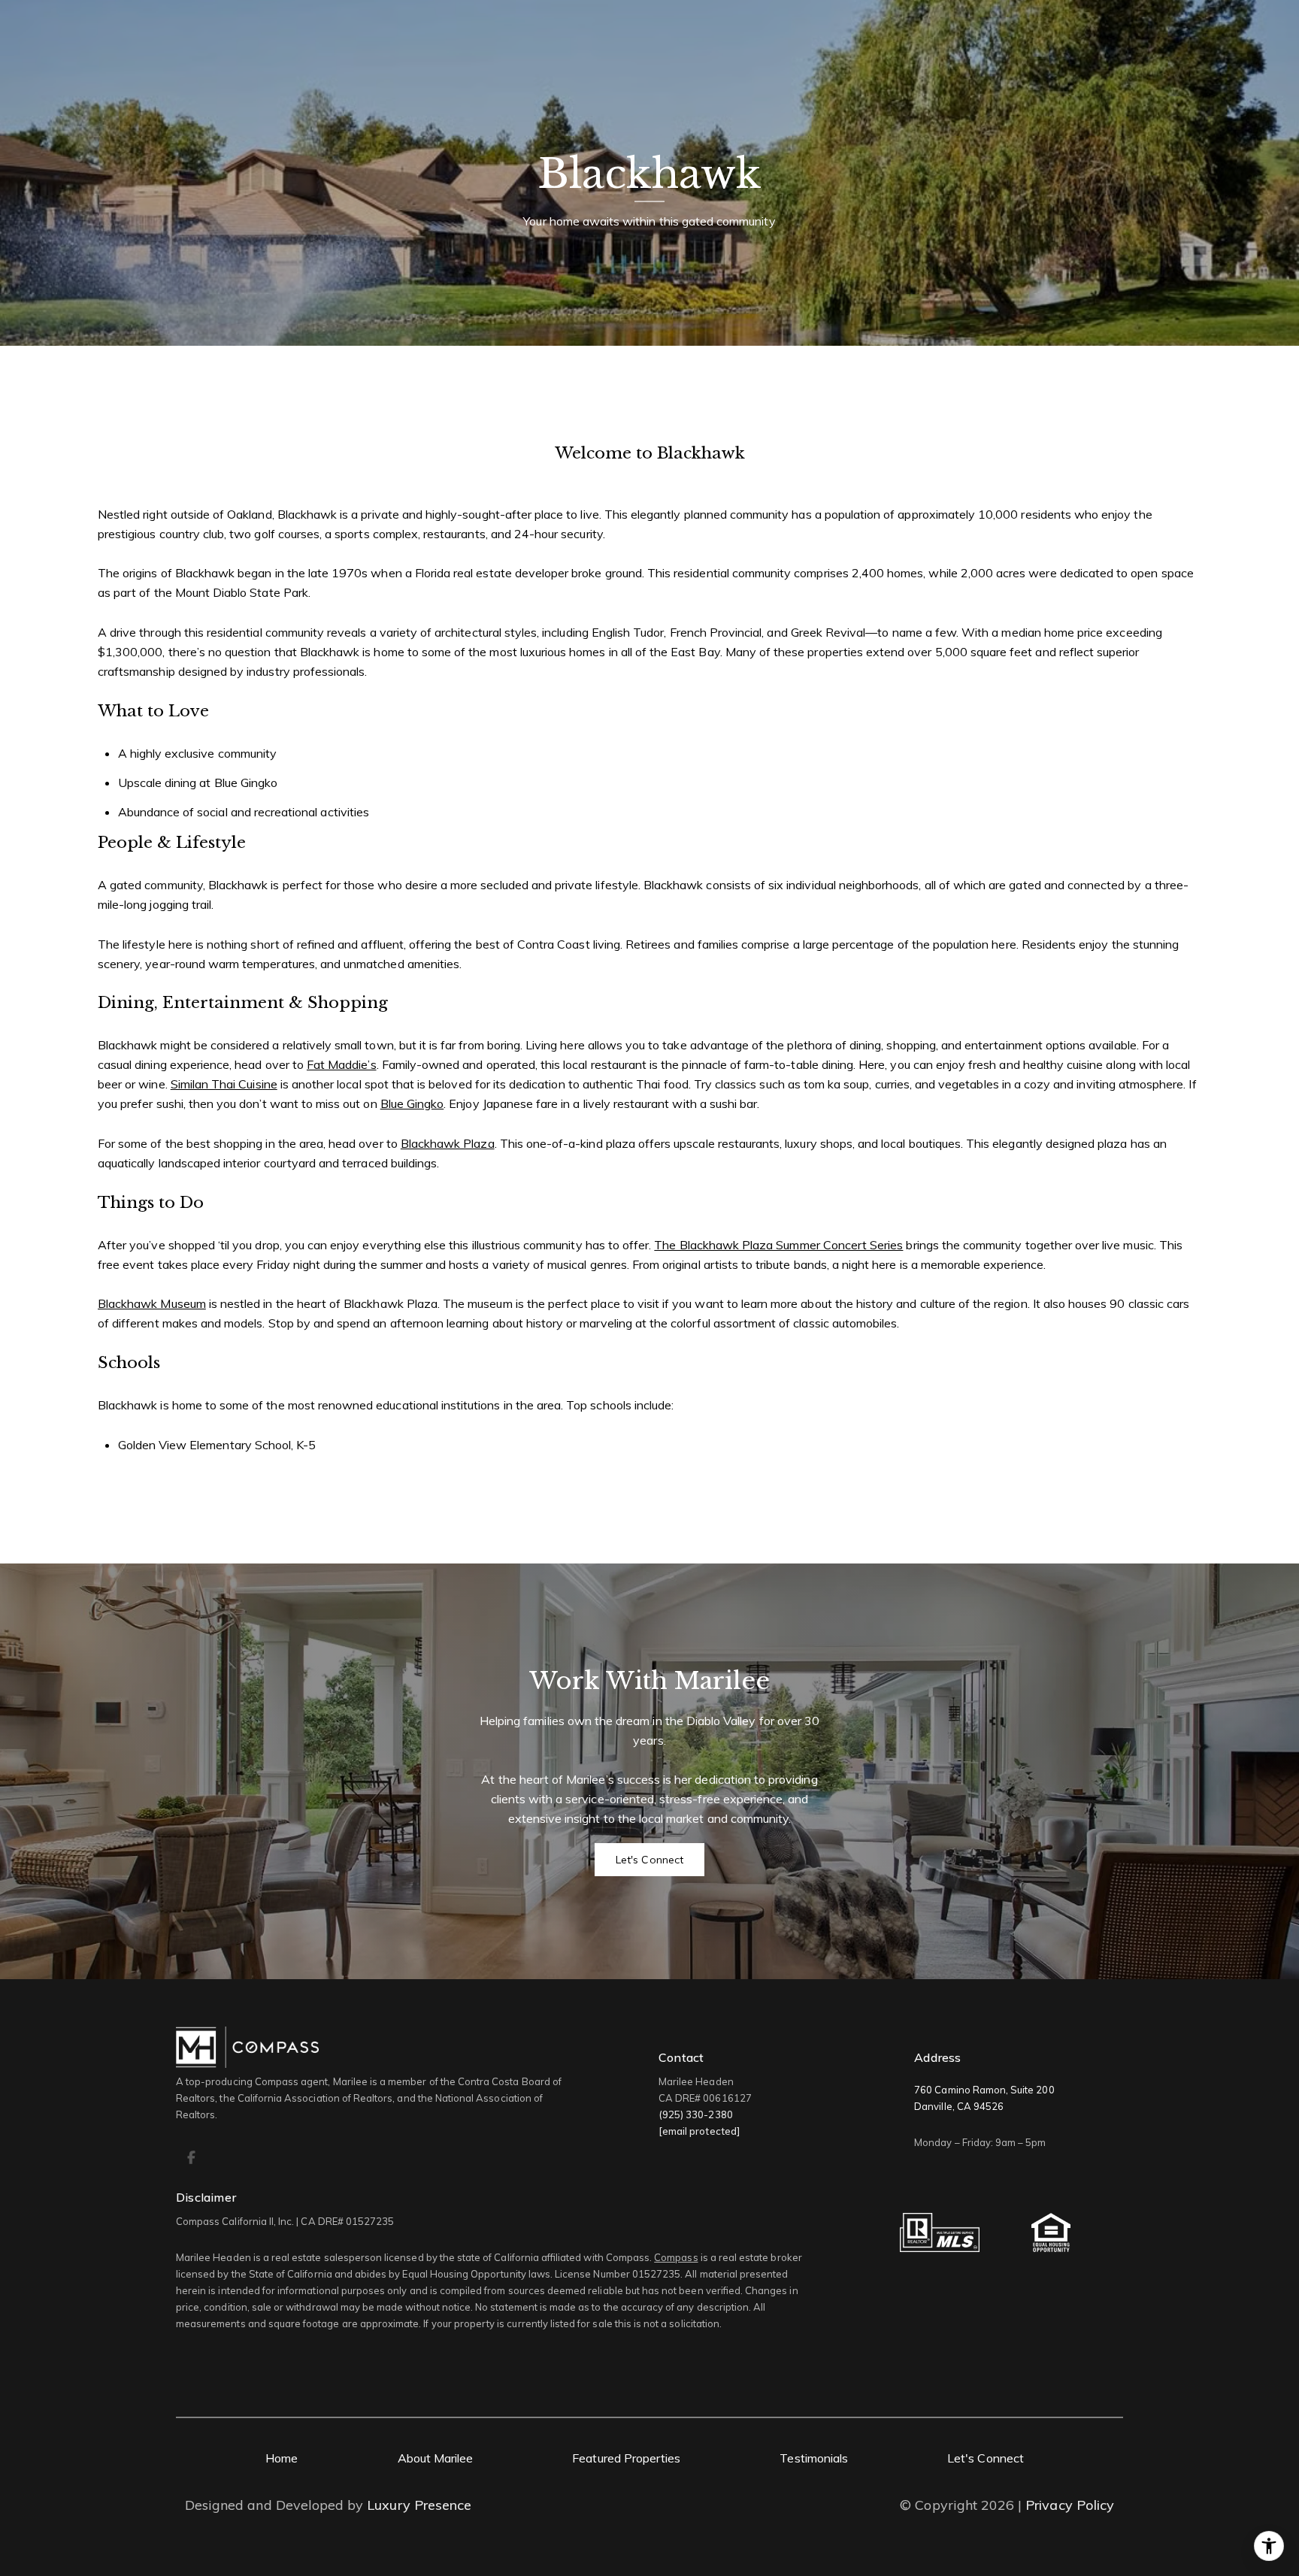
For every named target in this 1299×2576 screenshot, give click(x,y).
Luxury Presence (419, 2505)
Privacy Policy (1070, 2505)
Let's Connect (986, 2458)
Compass (676, 2257)
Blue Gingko (412, 1103)
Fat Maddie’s (342, 1064)
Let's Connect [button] (649, 1860)
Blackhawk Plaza (448, 1143)
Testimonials (814, 2458)
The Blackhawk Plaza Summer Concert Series (778, 1245)
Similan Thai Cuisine (224, 1084)
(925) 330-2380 (696, 2114)
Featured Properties (626, 2458)
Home (282, 2458)
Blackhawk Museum (152, 1303)
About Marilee (436, 2458)
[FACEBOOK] (191, 2157)
